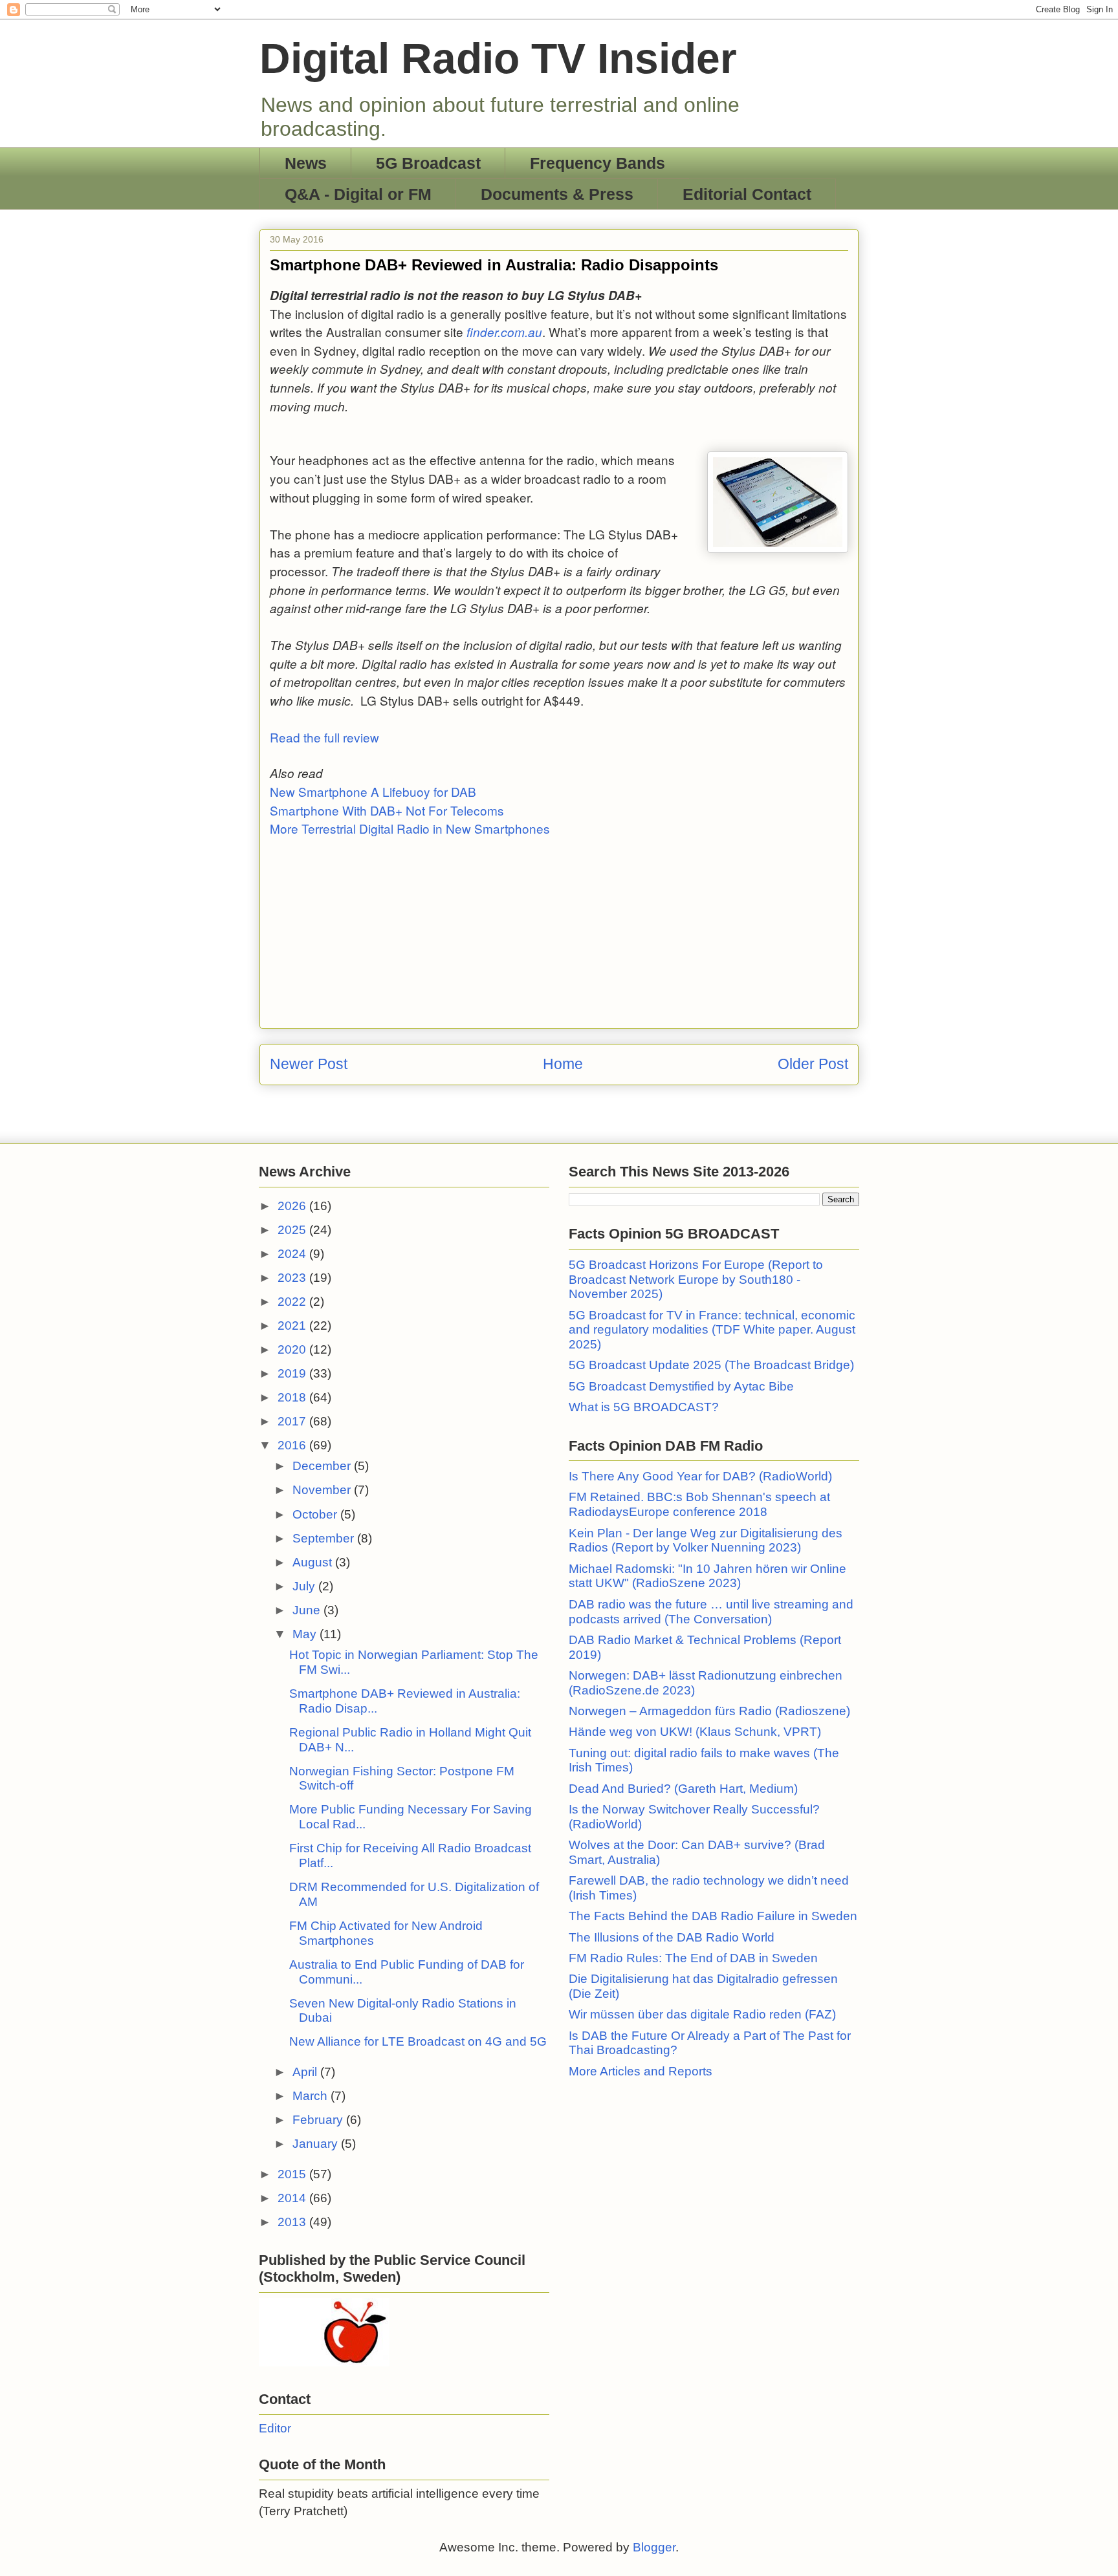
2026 (293, 1206)
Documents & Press (557, 194)
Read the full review (324, 737)
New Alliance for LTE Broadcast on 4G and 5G (418, 2041)
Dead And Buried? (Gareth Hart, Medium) (683, 1789)
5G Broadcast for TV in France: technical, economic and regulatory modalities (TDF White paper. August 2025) (712, 1330)
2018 (293, 1397)
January (317, 2144)
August (314, 1562)
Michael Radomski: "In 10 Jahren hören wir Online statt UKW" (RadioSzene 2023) (707, 1576)
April (306, 2072)
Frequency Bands (597, 163)
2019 (293, 1373)
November (323, 1490)
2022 (293, 1302)
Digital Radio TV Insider (498, 58)
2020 (293, 1349)
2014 (293, 2198)
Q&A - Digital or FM (358, 194)
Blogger (654, 2547)
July (305, 1586)
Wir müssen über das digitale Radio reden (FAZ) (702, 2014)
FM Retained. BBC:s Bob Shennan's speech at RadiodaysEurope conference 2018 (699, 1504)
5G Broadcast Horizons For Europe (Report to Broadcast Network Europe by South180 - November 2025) (696, 1280)
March (312, 2096)
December (323, 1466)
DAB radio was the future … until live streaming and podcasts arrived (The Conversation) (711, 1612)
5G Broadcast (428, 163)
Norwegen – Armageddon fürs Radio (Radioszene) (709, 1711)
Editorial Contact (747, 194)
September (325, 1538)
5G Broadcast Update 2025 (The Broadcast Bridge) (711, 1365)
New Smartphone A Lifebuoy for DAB (373, 791)
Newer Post (309, 1064)
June (308, 1610)
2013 (293, 2222)
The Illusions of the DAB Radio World (672, 1937)
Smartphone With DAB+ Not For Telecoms (387, 810)
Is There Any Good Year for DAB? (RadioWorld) (700, 1476)
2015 (293, 2174)
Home (563, 1064)
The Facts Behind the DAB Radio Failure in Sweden (713, 1916)
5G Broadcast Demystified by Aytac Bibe (681, 1386)
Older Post (813, 1064)
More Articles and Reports (641, 2071)
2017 (293, 1421)
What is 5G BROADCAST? (644, 1407)
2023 (293, 1278)
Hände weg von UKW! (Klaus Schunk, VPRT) (695, 1732)
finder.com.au (504, 332)
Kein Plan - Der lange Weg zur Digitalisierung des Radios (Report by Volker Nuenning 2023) (706, 1541)
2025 (293, 1230)
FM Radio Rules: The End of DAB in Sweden (693, 1958)
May (306, 1634)
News (306, 163)
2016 (293, 1445)
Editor (275, 2428)
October (316, 1514)
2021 (293, 1326)
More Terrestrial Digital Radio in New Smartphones (410, 828)
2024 (293, 1254)
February (319, 2120)
